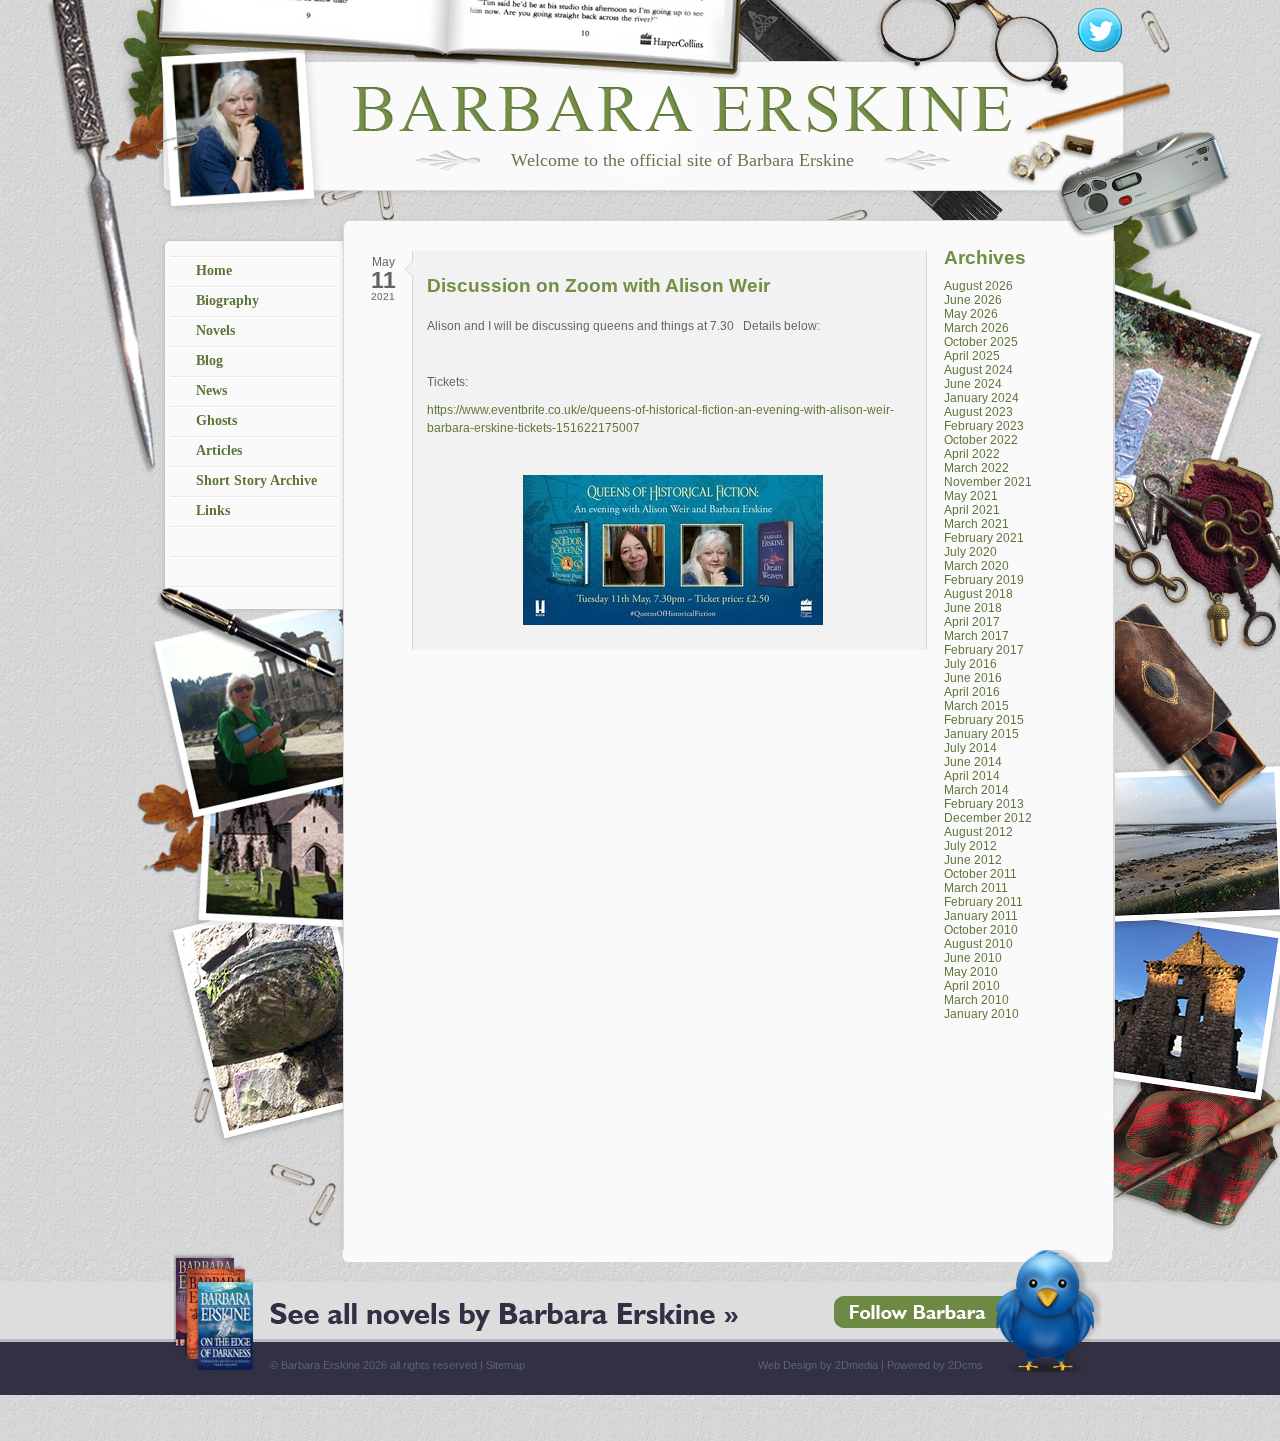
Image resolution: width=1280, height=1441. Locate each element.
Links (213, 510)
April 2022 (972, 454)
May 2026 (971, 314)
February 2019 (984, 580)
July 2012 (970, 846)
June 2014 (973, 762)
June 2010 (973, 958)
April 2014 (972, 776)
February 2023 (984, 426)
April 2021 (972, 510)
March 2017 (976, 636)
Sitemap (505, 1365)
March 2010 (976, 1000)
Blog (209, 360)
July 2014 (970, 748)
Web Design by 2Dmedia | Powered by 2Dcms (870, 1365)
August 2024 (978, 370)
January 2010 (981, 1014)
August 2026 (978, 286)
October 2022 (981, 440)
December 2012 (988, 818)
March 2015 (976, 706)
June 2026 (973, 300)
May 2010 (971, 972)
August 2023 (978, 412)
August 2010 (978, 944)
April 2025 (972, 356)
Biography (227, 300)
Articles (219, 450)
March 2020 (976, 566)
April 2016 (972, 692)
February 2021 (984, 538)
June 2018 (973, 608)
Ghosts (216, 420)
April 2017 (972, 622)
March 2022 (976, 468)
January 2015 (981, 734)
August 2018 (978, 594)
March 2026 (976, 328)
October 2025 (981, 342)
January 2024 (981, 398)
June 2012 (973, 860)
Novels (215, 330)
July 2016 (970, 664)
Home (214, 270)
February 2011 (983, 902)
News (211, 390)
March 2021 (976, 524)
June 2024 (973, 384)
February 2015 (984, 720)
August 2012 (978, 832)
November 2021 (988, 482)
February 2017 (984, 650)
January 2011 (981, 916)
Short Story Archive (256, 480)
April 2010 (972, 986)
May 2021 (971, 496)
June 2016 (973, 678)
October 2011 (980, 874)
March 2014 (976, 790)
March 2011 (976, 888)
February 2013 (984, 804)
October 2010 (981, 930)
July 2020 (970, 552)
